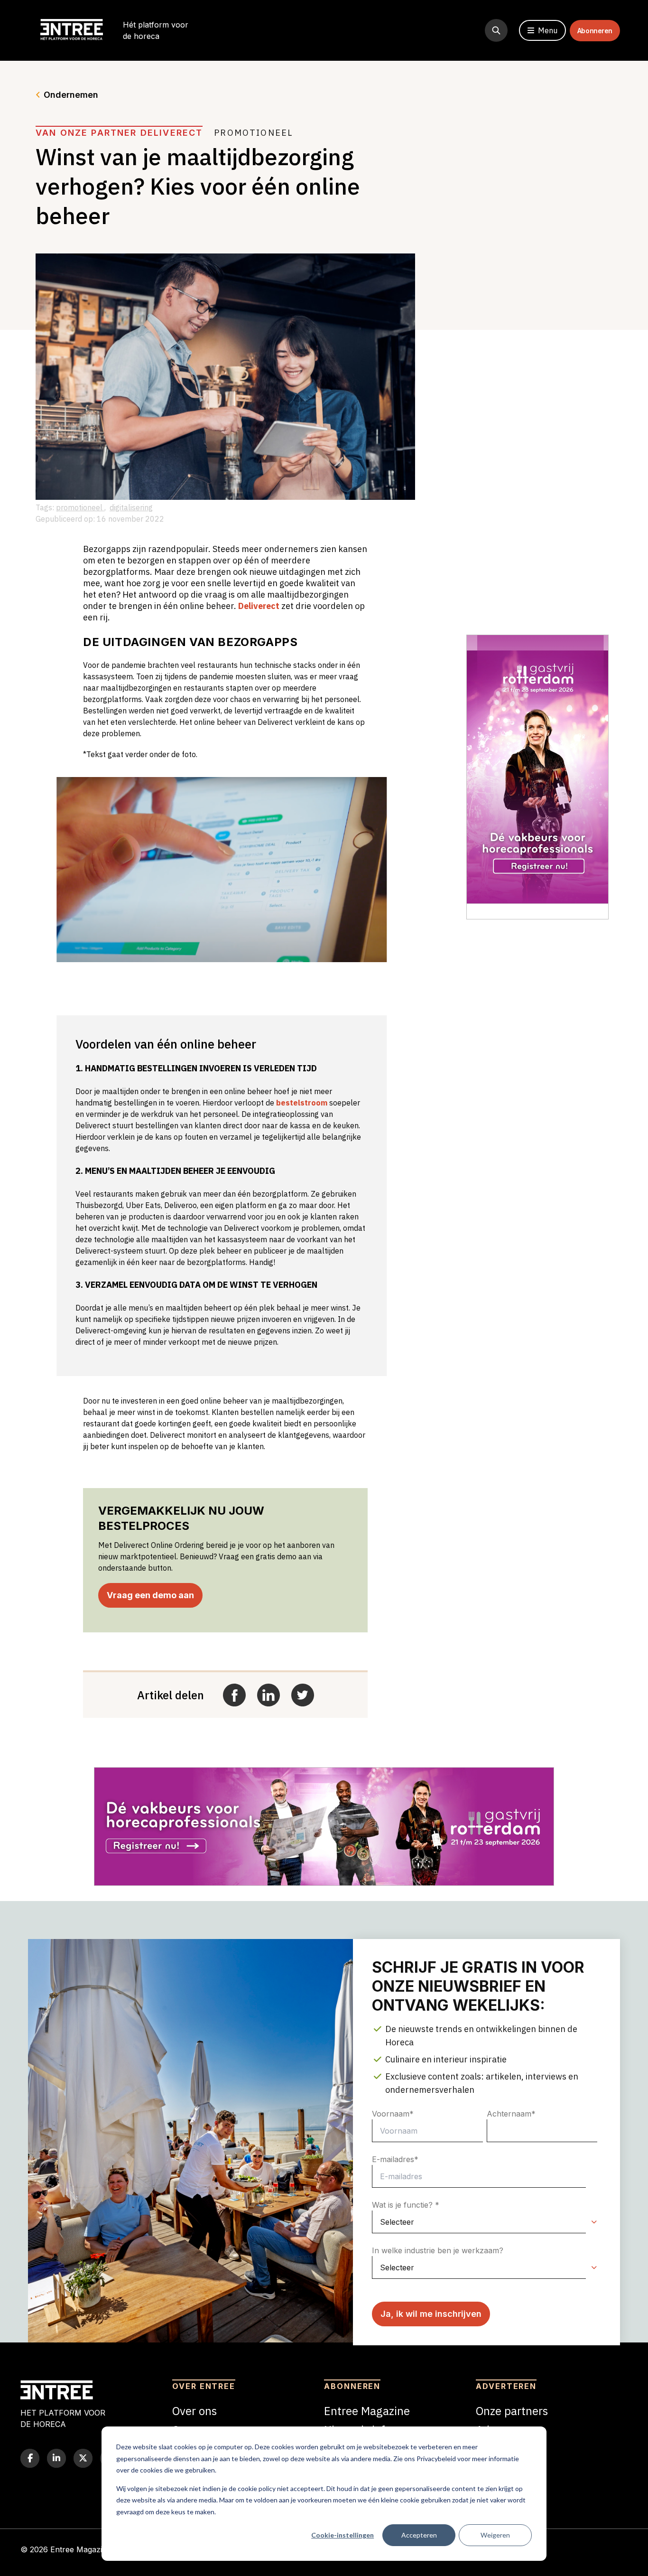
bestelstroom (302, 1103)
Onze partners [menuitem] (512, 2411)
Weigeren (495, 2535)
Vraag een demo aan (150, 1595)
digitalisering (131, 507)
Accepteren (419, 2535)
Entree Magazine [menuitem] (367, 2411)
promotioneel (80, 507)
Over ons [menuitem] (194, 2411)
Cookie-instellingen (343, 2535)
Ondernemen (71, 95)
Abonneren (595, 31)
